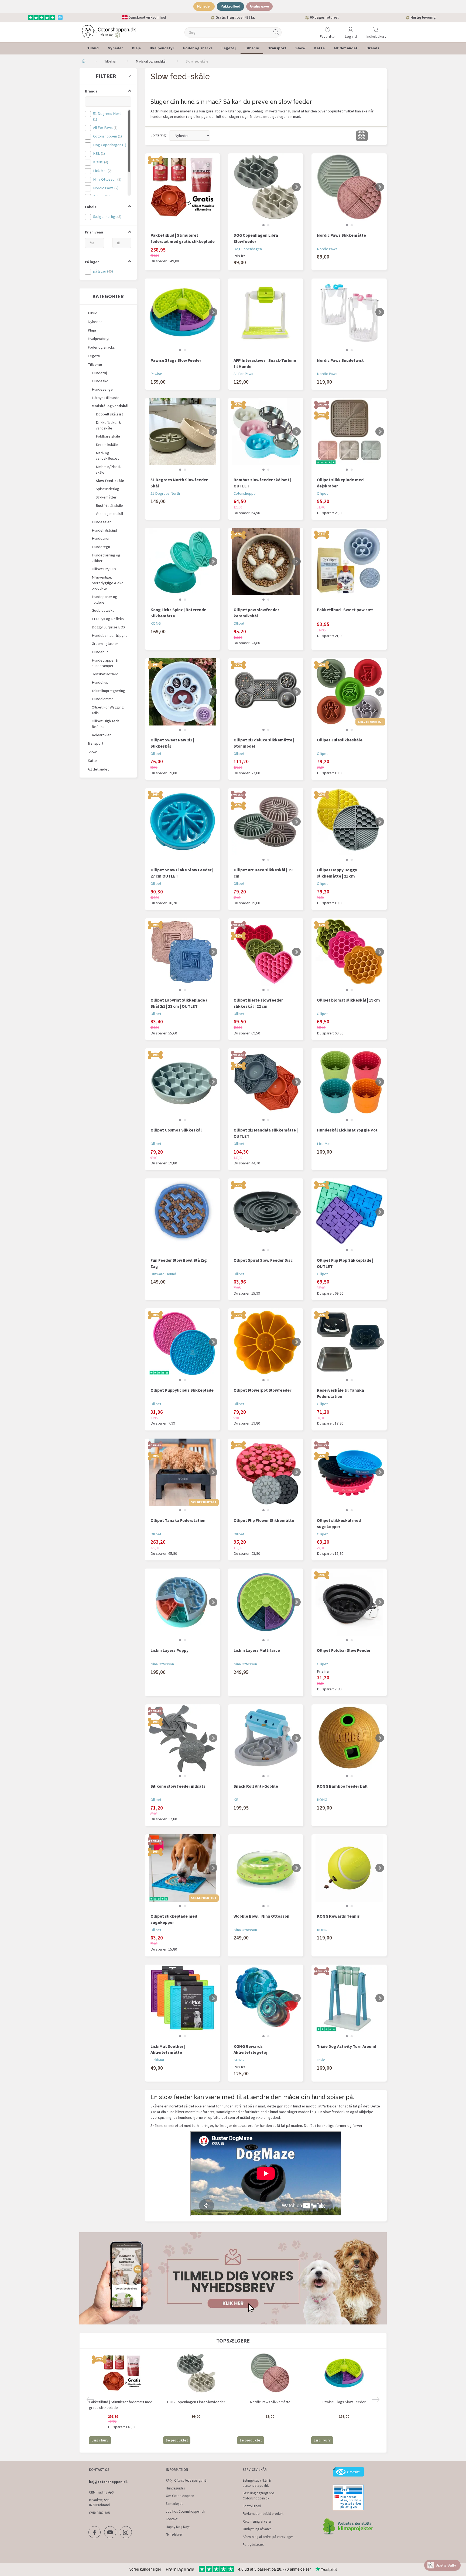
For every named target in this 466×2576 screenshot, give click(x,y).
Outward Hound (163, 1274)
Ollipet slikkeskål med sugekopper (339, 1523)
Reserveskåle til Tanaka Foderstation (340, 1393)
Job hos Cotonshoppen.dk (185, 2511)
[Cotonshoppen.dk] (109, 32)
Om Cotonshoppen (180, 2496)
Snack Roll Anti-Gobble (256, 1786)
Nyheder (204, 6)
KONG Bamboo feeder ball (342, 1786)
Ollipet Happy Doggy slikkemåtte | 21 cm (337, 873)
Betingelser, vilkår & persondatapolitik (257, 2483)
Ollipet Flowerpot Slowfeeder (262, 1390)
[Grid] (362, 136)
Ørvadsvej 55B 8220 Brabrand (99, 2502)
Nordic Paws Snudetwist (340, 360)
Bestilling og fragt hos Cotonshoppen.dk (258, 2496)
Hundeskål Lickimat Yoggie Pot (347, 1130)
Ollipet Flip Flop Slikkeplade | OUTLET (345, 1263)
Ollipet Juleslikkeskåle (340, 740)
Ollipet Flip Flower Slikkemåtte (264, 1520)
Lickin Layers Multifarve (257, 1650)
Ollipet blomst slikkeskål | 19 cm (348, 1000)
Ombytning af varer (257, 2529)
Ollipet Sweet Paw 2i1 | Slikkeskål (172, 743)
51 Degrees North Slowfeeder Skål (179, 483)
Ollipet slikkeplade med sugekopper (174, 1919)
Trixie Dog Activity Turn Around (347, 2046)
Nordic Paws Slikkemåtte (341, 235)
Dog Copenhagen (248, 249)
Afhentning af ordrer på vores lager (268, 2537)
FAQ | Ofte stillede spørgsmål (187, 2480)
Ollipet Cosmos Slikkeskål (176, 1130)
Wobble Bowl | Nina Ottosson (261, 1916)
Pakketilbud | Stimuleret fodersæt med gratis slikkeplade (183, 238)
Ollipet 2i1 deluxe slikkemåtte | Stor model (264, 743)
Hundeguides (175, 2488)
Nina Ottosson (162, 1664)
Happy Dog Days (178, 2527)
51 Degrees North (165, 493)
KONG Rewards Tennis (338, 1916)
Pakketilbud (230, 6)
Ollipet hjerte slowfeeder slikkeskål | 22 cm (258, 1003)
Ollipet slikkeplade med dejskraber (340, 483)
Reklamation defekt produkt (263, 2514)
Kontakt (172, 2519)
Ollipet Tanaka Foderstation (178, 1520)
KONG (156, 623)
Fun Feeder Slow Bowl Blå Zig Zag (179, 1263)
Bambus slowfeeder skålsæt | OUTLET (262, 483)
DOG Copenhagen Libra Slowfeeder (256, 238)
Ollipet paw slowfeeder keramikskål (256, 613)
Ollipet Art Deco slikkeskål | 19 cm (263, 873)
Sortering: (159, 135)
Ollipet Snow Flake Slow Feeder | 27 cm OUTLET (182, 873)
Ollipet (322, 493)
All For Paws (243, 374)
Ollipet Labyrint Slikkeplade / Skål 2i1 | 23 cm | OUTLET (179, 1003)
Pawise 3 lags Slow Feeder (176, 360)
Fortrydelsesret (253, 2545)
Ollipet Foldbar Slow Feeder (344, 1650)
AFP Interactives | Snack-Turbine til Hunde (265, 363)
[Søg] (276, 32)
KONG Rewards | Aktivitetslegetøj (250, 2049)
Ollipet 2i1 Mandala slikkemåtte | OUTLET (266, 1133)
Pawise (156, 374)
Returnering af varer (257, 2521)
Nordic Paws (327, 249)
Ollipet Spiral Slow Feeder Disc (263, 1260)
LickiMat (324, 1144)
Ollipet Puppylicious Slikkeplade (182, 1390)
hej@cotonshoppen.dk (108, 2482)
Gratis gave (259, 6)
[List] (375, 136)
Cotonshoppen (246, 493)
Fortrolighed (252, 2506)
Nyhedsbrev (174, 2534)
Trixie (321, 2060)
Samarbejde (174, 2504)
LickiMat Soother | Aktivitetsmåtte (168, 2049)
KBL (237, 1800)
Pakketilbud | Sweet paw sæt (345, 610)
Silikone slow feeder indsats (178, 1786)
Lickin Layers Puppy (169, 1650)
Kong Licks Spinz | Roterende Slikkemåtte (178, 613)
